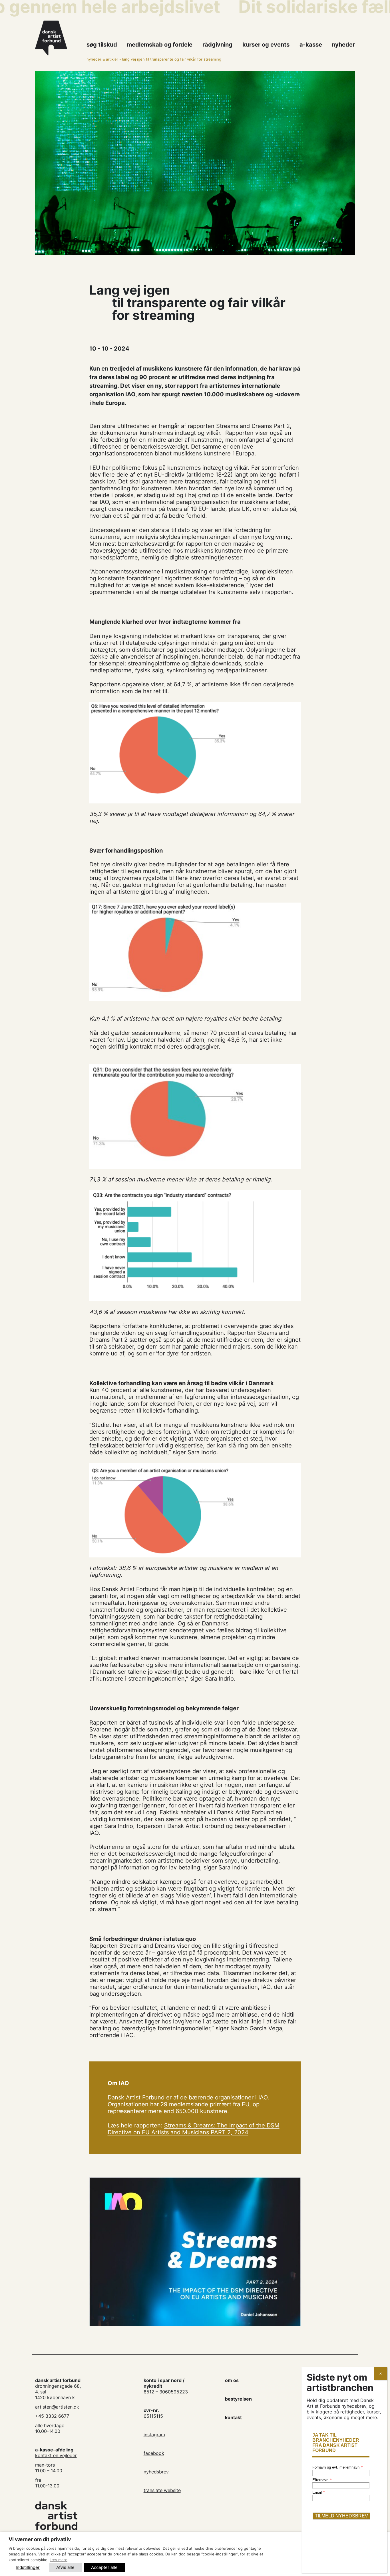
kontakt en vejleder (56, 2455)
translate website (162, 2490)
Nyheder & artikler (102, 59)
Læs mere (59, 2560)
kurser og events (266, 45)
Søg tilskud (102, 45)
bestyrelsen (238, 2399)
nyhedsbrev (156, 2472)
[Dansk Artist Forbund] (58, 38)
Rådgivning (217, 45)
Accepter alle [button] (104, 2567)
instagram (154, 2435)
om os (232, 2380)
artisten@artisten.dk (57, 2407)
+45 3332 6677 (52, 2416)
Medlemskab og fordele (160, 45)
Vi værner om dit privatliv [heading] (40, 2539)
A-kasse (311, 45)
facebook (154, 2453)
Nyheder (343, 45)
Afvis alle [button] (65, 2567)
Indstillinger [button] (28, 2567)
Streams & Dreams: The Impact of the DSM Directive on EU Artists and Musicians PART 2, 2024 (194, 2129)
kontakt (233, 2417)
